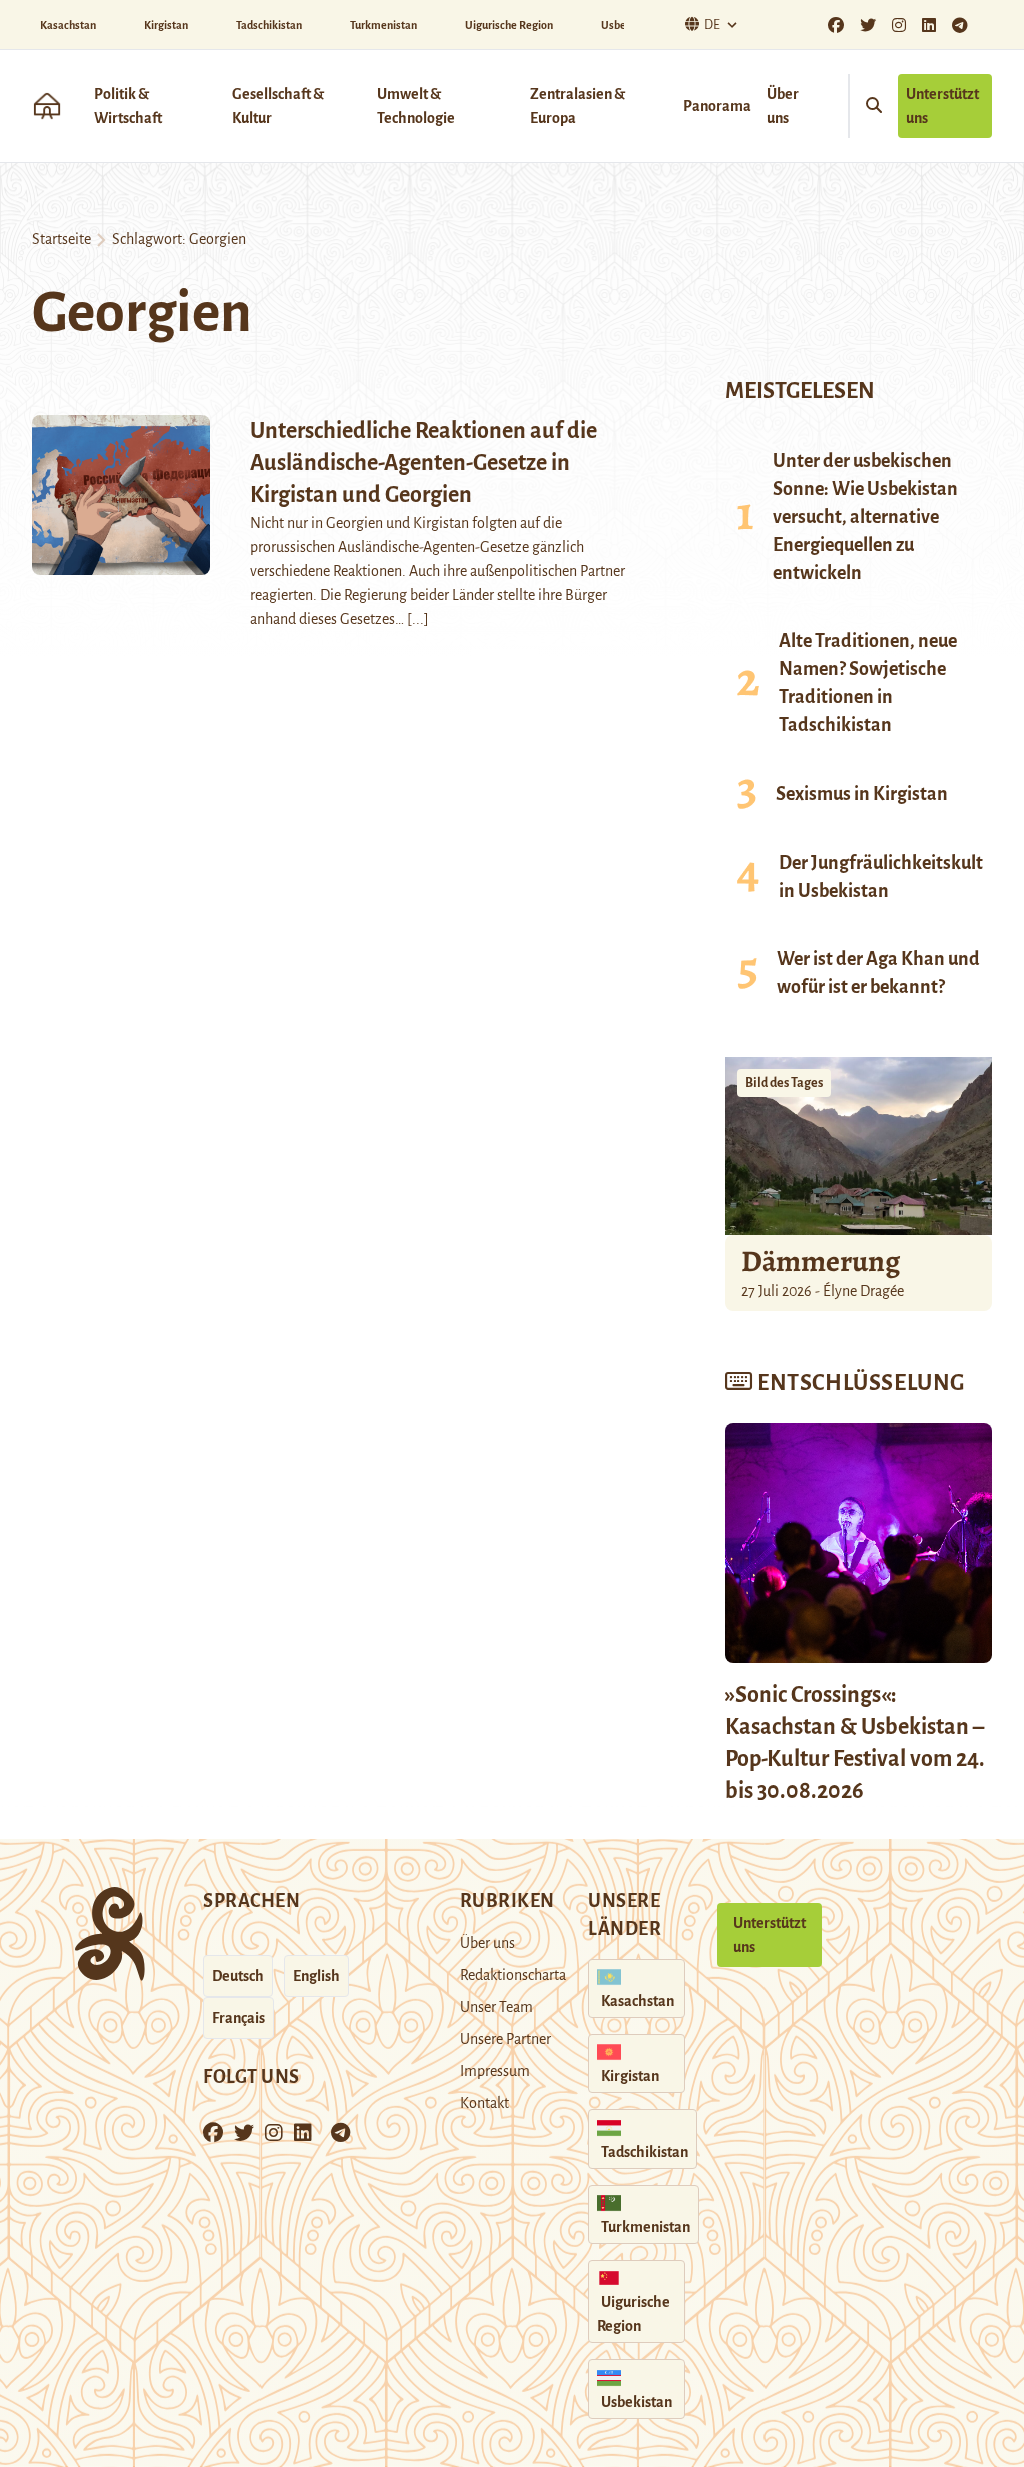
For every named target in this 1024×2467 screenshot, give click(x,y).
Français (238, 2018)
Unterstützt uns (942, 106)
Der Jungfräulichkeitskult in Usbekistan (881, 877)
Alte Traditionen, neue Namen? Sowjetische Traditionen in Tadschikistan (868, 683)
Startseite (61, 239)
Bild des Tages (784, 1083)
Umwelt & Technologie (416, 106)
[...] (418, 619)
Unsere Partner (505, 2039)
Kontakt (484, 2103)
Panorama (717, 106)
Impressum (495, 2071)
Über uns (783, 106)
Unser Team (496, 2007)
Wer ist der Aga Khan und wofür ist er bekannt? (878, 973)
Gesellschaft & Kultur (278, 106)
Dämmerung (820, 1261)
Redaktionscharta (513, 1975)
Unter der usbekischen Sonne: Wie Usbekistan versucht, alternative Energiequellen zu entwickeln (865, 517)
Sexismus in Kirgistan (862, 794)
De (712, 25)
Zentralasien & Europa (577, 106)
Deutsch (238, 1976)
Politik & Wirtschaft (128, 106)
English (316, 1976)
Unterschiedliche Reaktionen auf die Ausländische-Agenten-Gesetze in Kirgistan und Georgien (423, 463)
